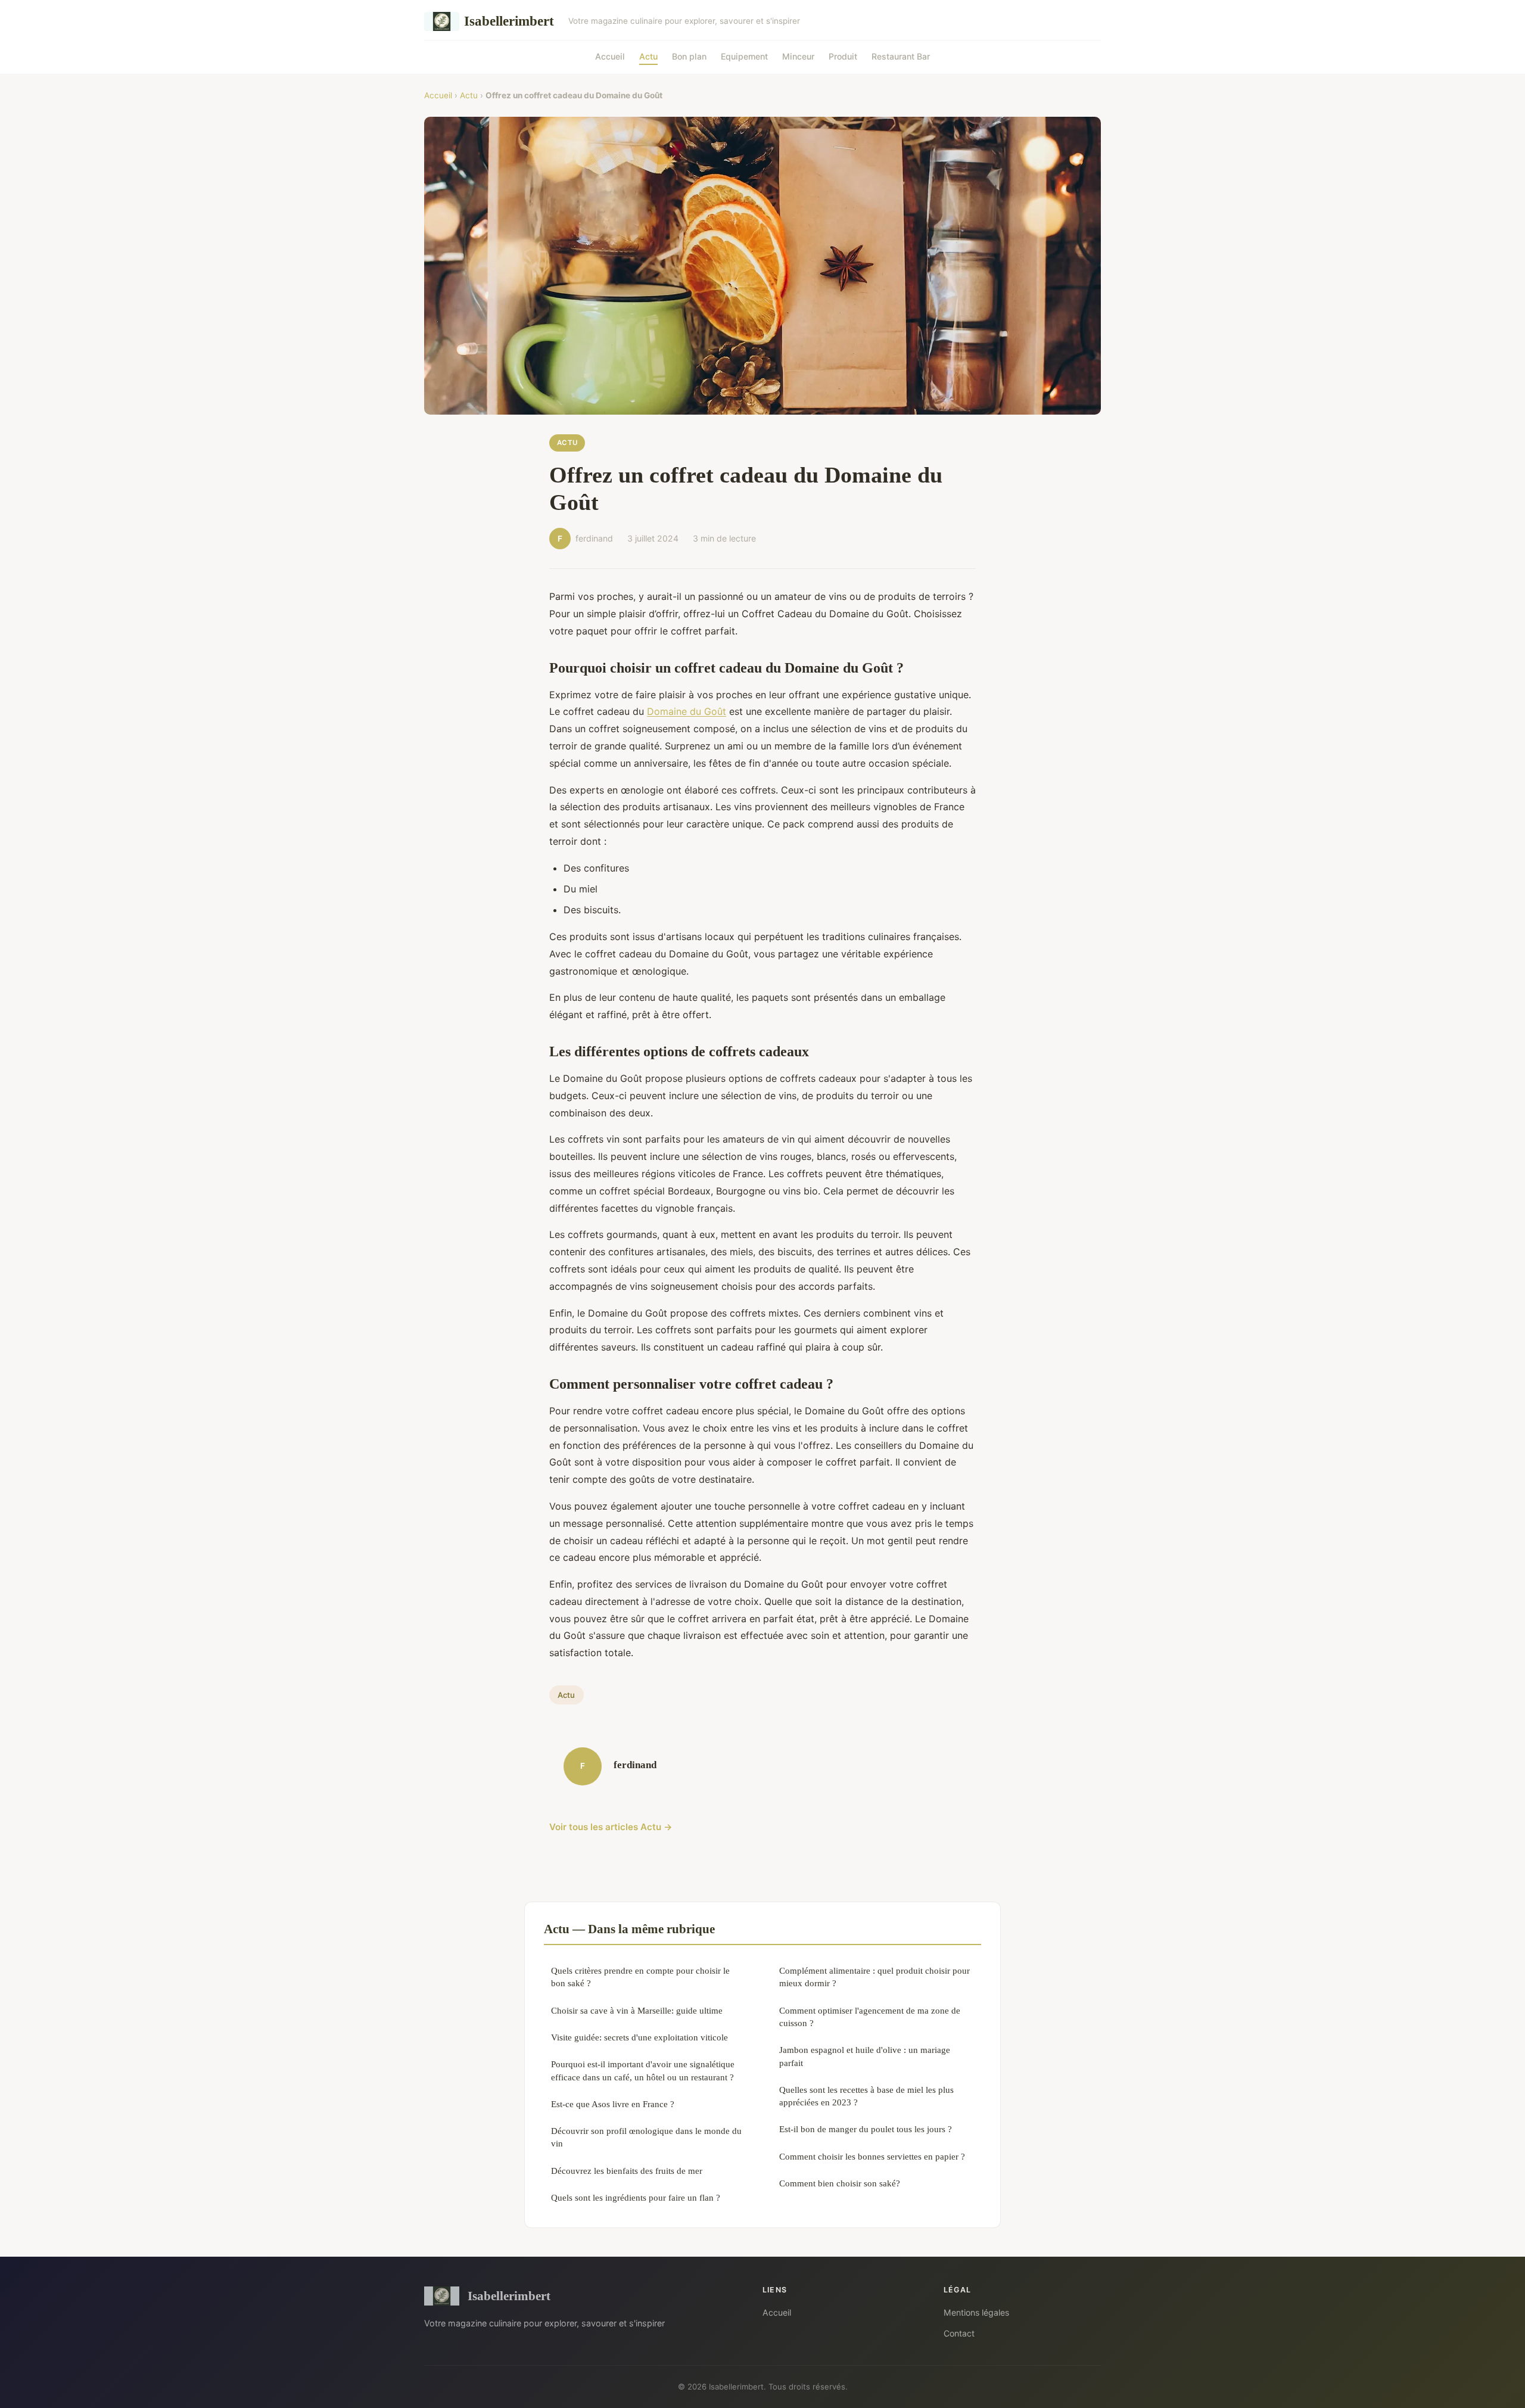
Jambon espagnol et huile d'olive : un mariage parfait (865, 2056)
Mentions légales (976, 2312)
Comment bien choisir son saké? (840, 2183)
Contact (959, 2333)
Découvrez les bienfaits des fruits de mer (627, 2171)
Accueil (610, 56)
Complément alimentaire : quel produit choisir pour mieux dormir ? (874, 1977)
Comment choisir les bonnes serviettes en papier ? (872, 2156)
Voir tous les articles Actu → (611, 1827)
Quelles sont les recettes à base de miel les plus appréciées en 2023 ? (866, 2096)
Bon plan (689, 56)
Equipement (744, 56)
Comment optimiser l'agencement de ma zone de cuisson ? (870, 2017)
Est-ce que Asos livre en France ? (613, 2104)
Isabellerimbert (509, 21)
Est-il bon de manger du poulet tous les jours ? (866, 2129)
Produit (843, 56)
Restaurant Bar (901, 56)
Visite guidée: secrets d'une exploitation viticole (639, 2037)
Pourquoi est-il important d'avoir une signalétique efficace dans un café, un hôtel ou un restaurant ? (643, 2070)
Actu (648, 56)
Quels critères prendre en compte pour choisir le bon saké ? (640, 1977)
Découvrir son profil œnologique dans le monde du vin (646, 2137)
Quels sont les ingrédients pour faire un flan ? (636, 2197)
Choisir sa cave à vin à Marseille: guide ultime (637, 2010)
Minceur (798, 56)
